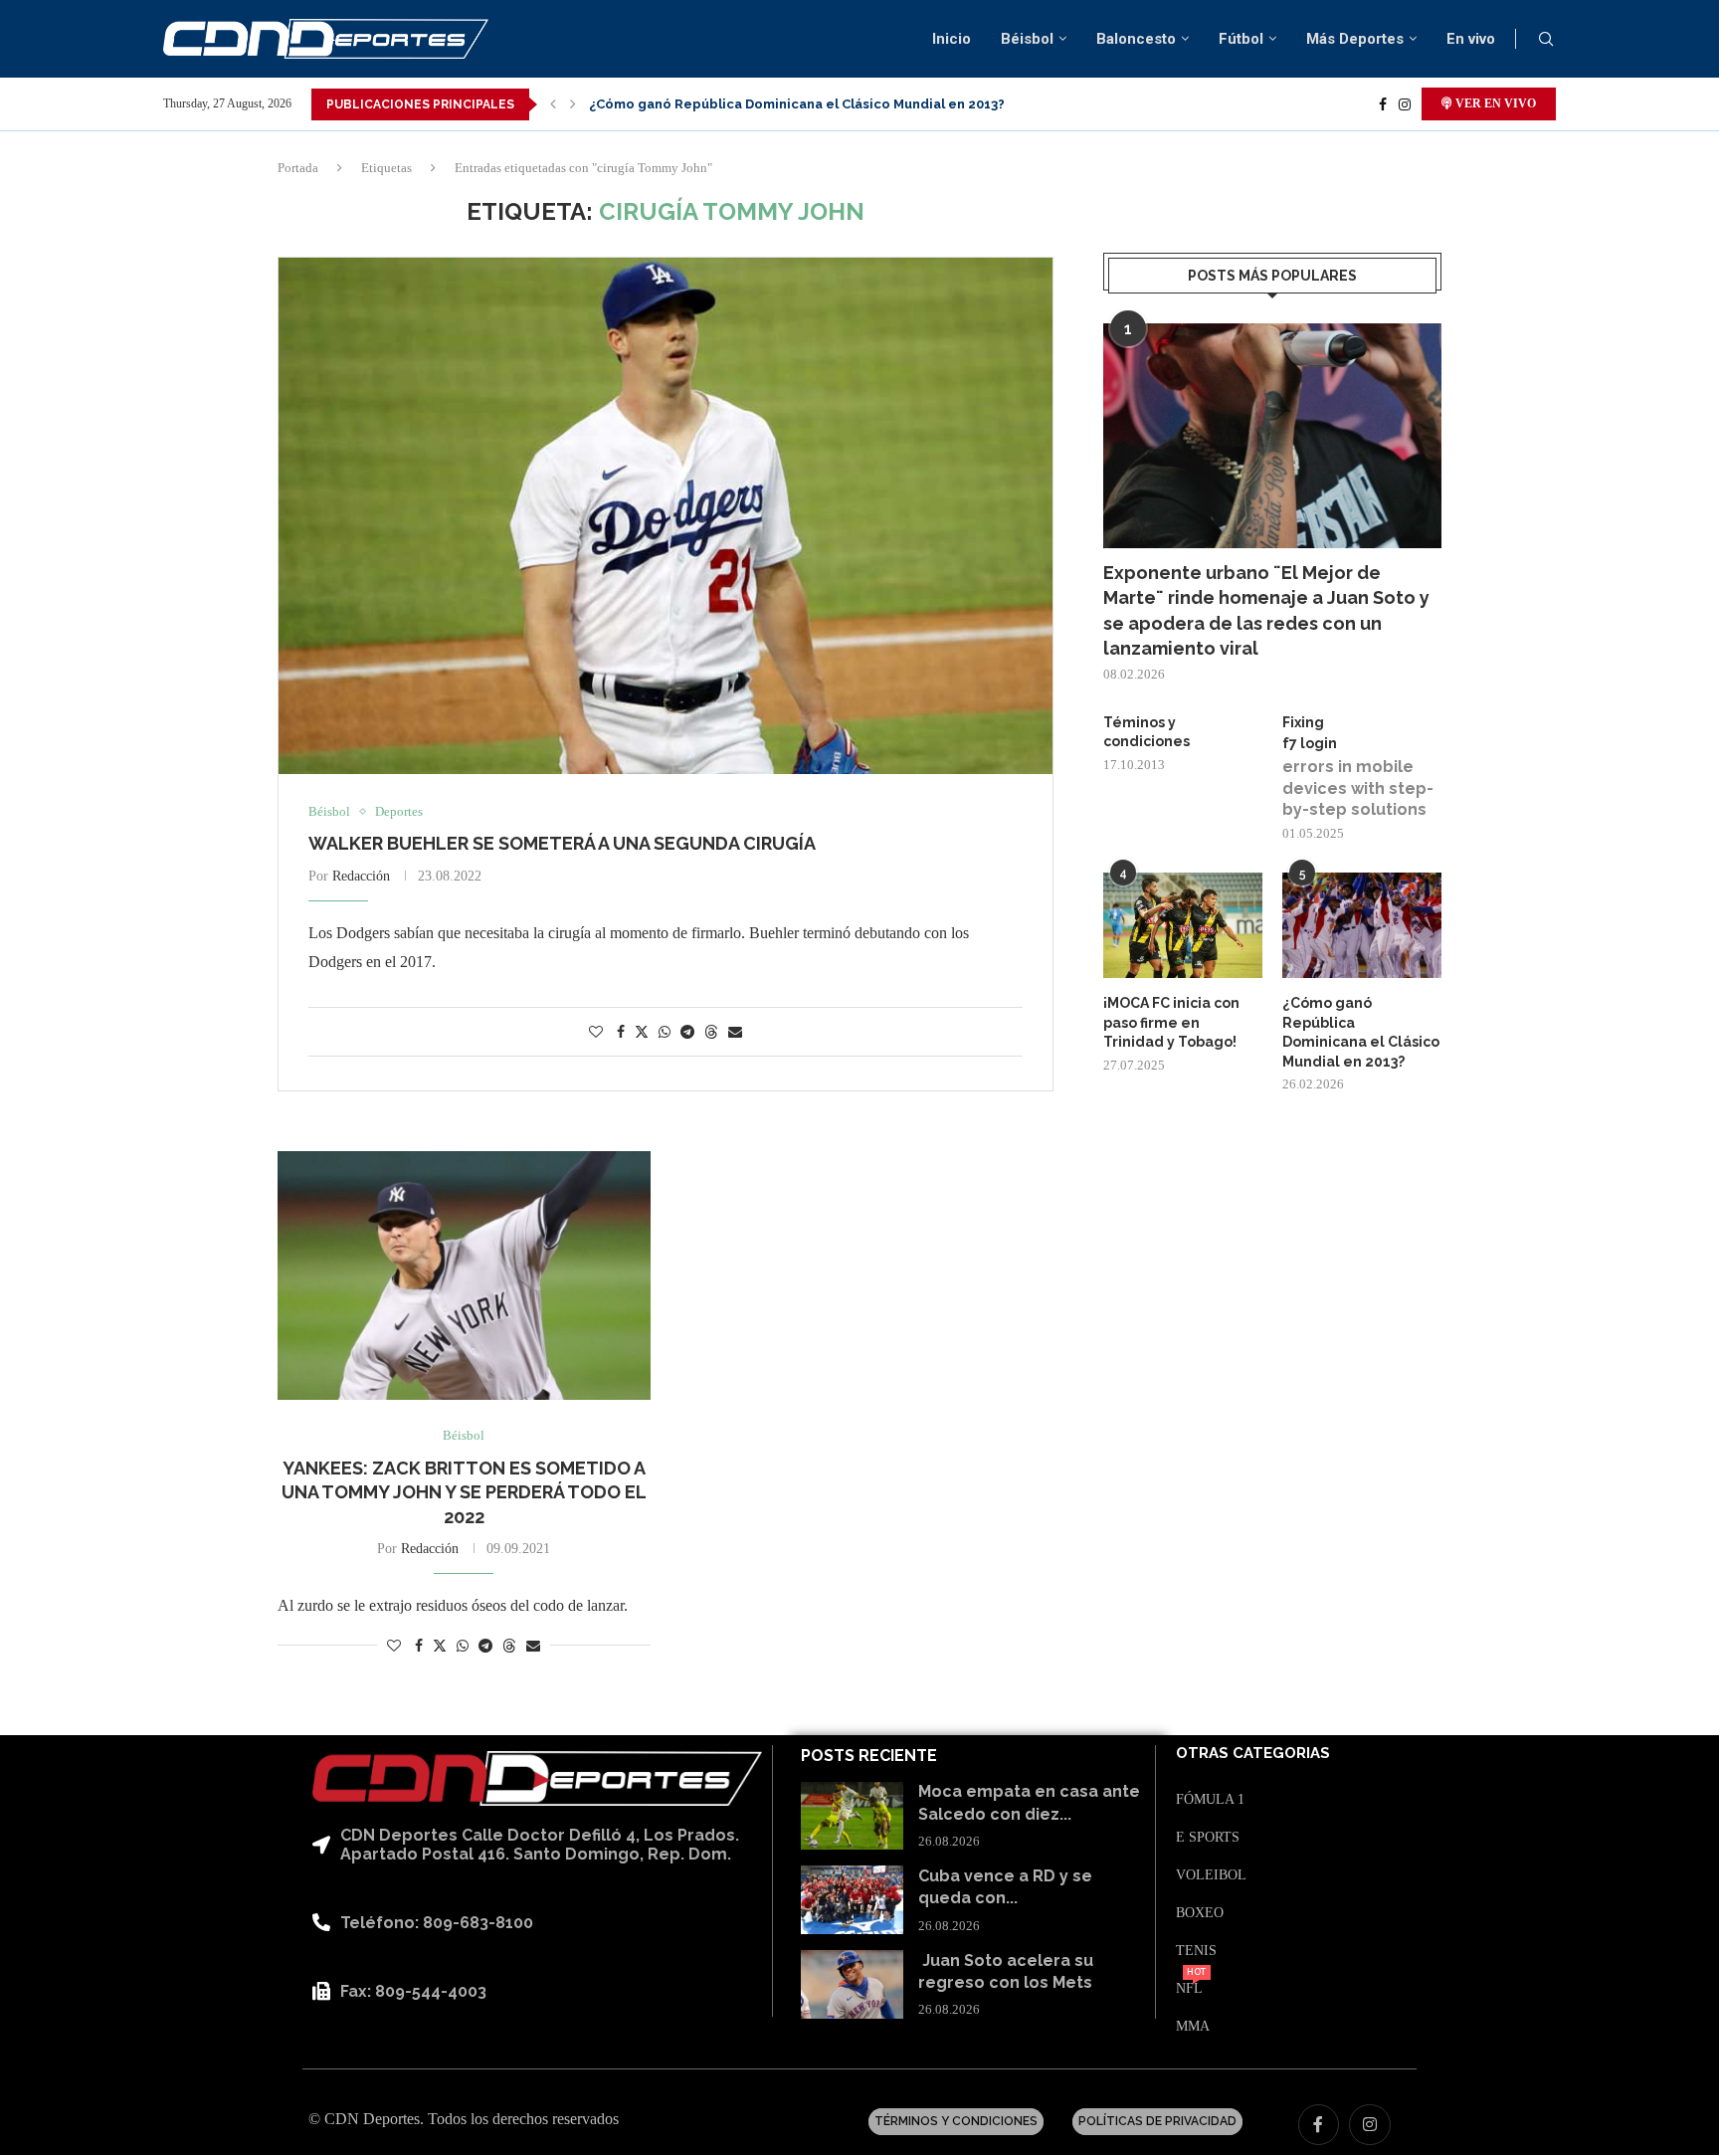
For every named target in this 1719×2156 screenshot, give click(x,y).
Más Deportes (1355, 39)
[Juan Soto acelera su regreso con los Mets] (852, 1984)
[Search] (1546, 40)
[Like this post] (596, 1033)
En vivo (1471, 39)
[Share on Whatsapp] (665, 1033)
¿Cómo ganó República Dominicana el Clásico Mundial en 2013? (797, 104)
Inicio (952, 39)
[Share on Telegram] (687, 1033)
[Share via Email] (735, 1033)
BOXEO (1200, 1913)
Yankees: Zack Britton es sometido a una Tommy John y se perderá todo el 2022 (464, 1492)
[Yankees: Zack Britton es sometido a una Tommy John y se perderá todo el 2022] (464, 1275)
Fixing (1303, 722)
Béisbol (1027, 39)
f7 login (1310, 743)
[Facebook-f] (1319, 2125)
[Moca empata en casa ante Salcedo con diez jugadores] (852, 1816)
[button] (553, 104)
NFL (1189, 1989)
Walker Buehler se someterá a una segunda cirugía (562, 843)
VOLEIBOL (1211, 1875)
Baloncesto (1136, 39)
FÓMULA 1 (1210, 1800)
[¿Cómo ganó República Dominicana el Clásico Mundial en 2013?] (1362, 926)
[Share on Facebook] (621, 1033)
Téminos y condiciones (1146, 732)
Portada (298, 168)
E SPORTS (1208, 1838)
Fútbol (1241, 39)
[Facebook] (1383, 104)
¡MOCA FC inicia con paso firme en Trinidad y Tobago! (1171, 1022)
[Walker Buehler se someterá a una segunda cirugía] (666, 516)
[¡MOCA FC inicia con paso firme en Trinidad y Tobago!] (1183, 926)
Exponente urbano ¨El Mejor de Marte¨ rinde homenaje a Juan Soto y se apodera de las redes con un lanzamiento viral (1266, 610)
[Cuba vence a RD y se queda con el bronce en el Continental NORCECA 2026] (852, 1900)
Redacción (361, 876)
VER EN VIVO (1494, 103)
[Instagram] (1405, 104)
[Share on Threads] (711, 1032)
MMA (1193, 2027)
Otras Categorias (1253, 1754)
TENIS (1196, 1951)
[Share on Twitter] (642, 1032)
